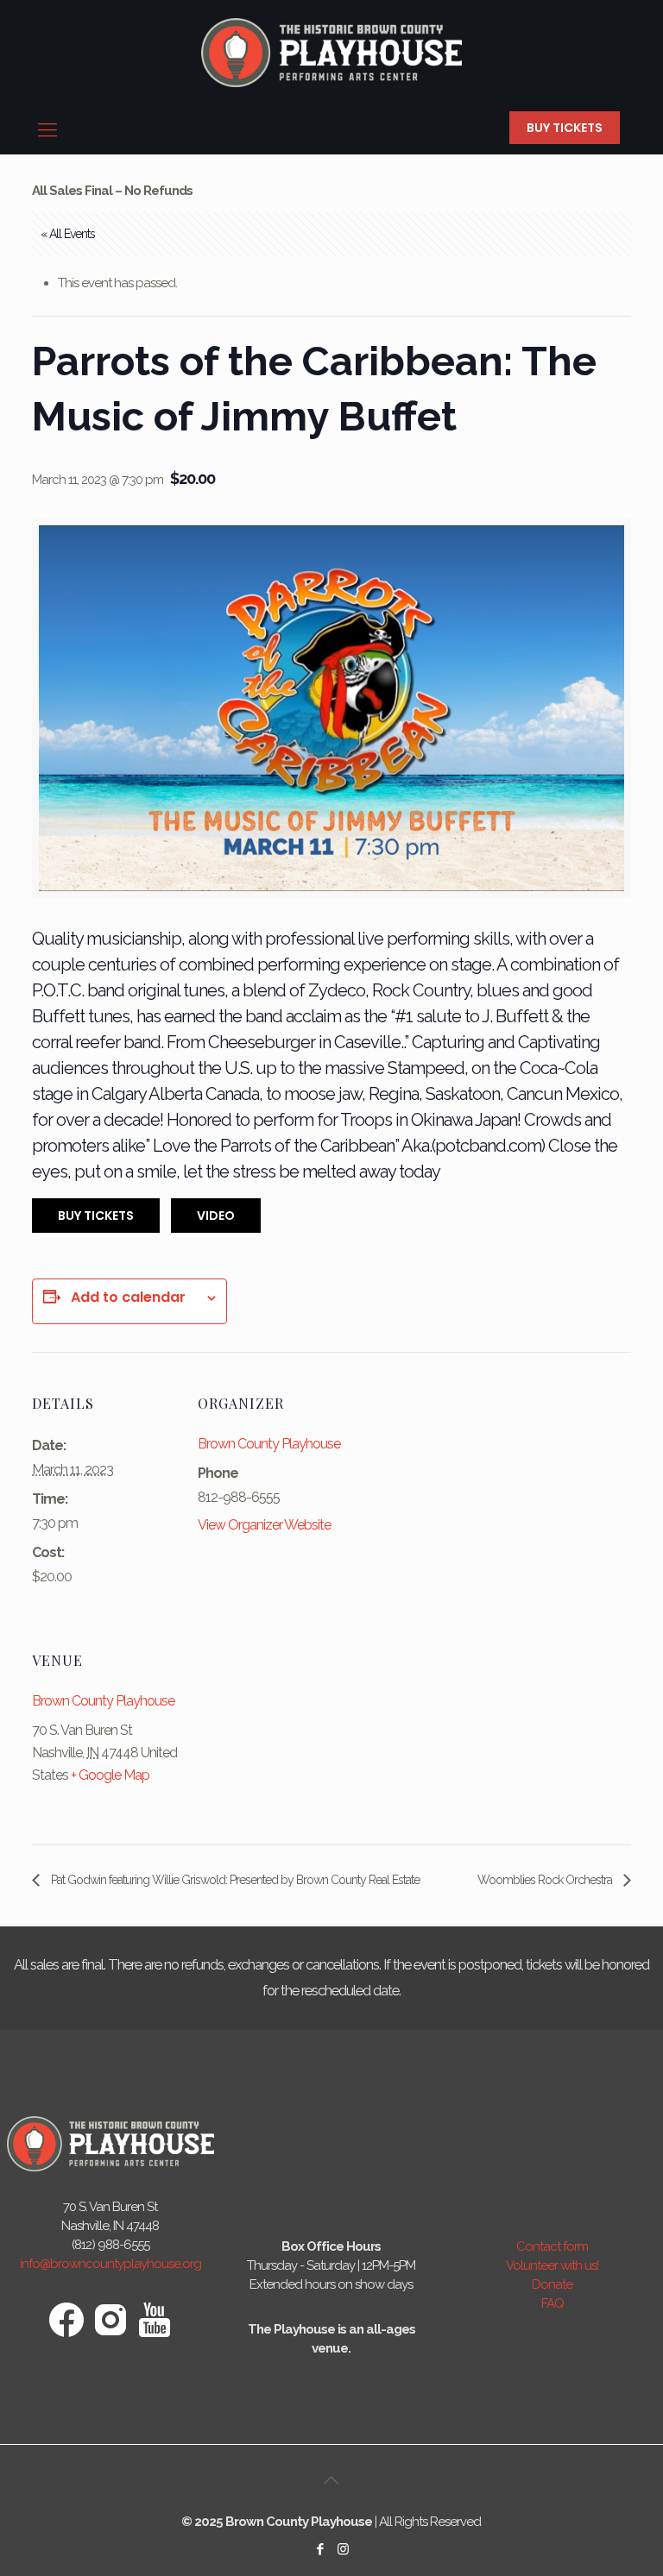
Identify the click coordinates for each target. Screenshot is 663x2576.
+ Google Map (110, 1775)
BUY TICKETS (565, 128)
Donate (552, 2284)
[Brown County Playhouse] (331, 52)
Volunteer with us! (552, 2265)
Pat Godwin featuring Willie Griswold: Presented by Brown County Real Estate (234, 1880)
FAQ (552, 2303)
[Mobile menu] (47, 129)
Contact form (552, 2246)
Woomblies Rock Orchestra (546, 1880)
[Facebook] (320, 2549)
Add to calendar (128, 1297)
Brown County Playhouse (269, 1444)
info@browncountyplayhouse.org (110, 2264)
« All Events (68, 234)
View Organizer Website (264, 1525)
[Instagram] (343, 2549)
